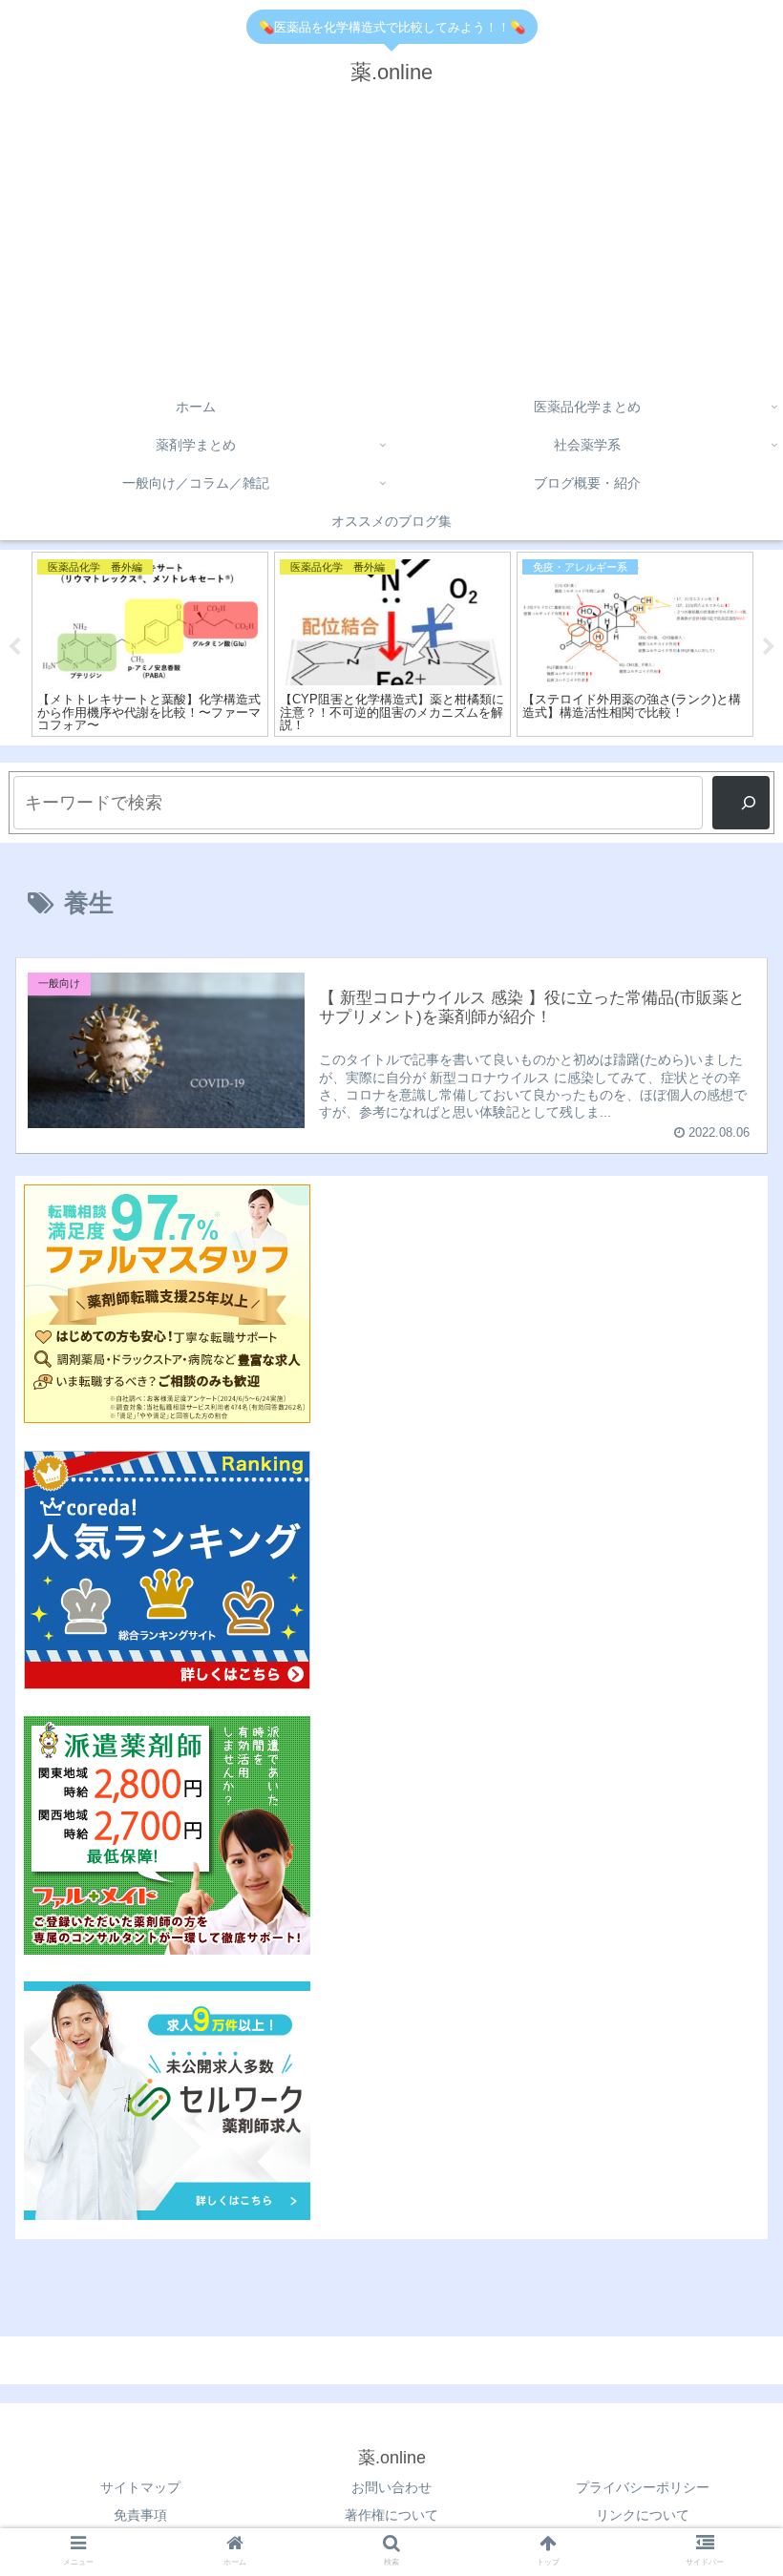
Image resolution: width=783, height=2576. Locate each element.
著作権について (391, 2515)
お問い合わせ (391, 2487)
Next (769, 647)
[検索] (741, 803)
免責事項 (140, 2515)
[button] (724, 1744)
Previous (14, 647)
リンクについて (643, 2515)
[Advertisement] (391, 244)
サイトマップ (140, 2487)
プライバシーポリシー (643, 2487)
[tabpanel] (150, 644)
